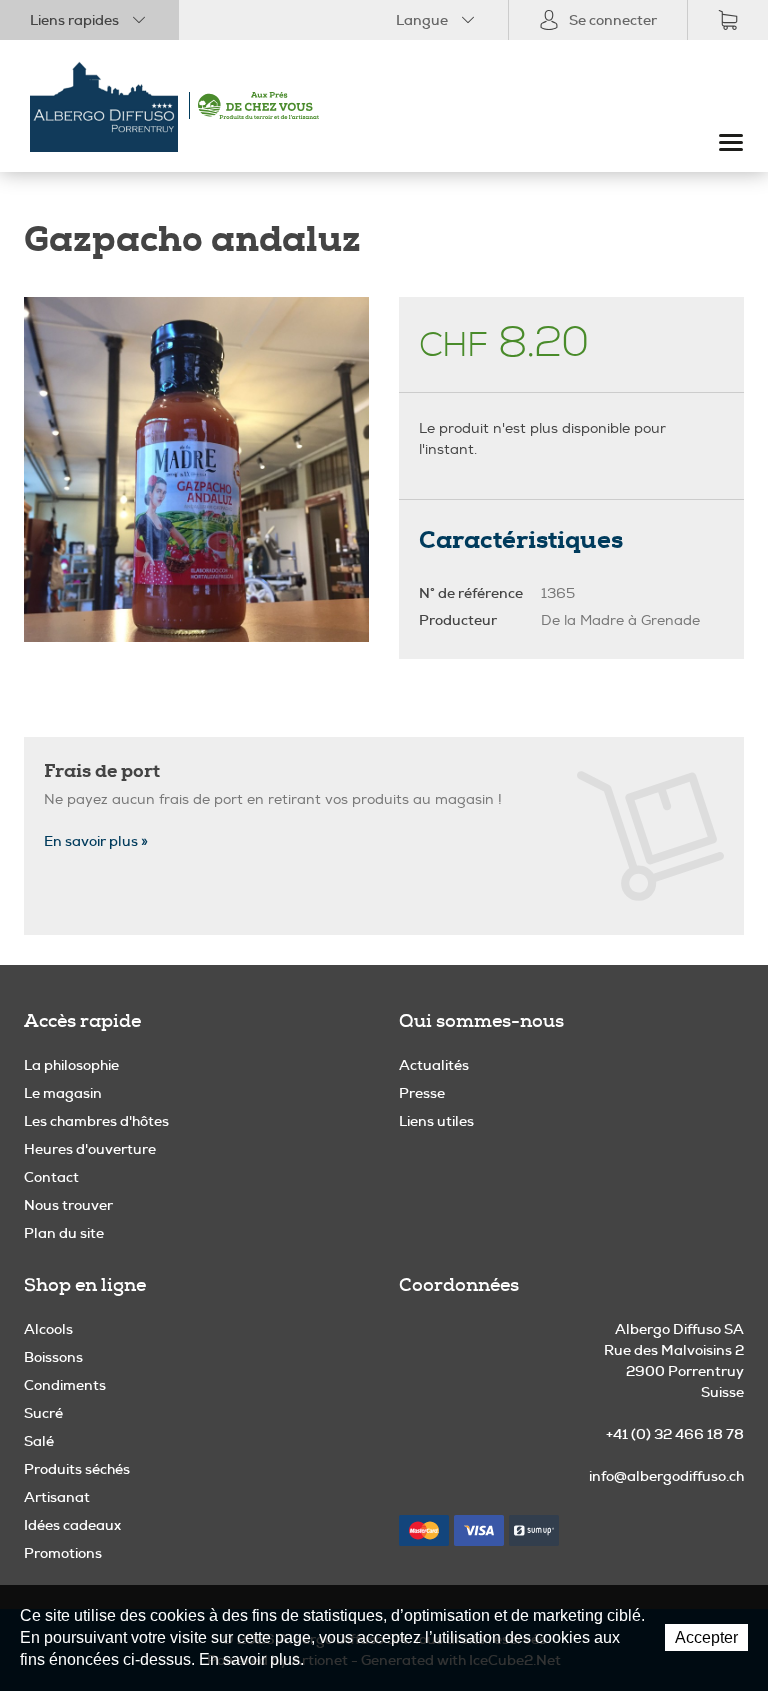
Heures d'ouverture (90, 1149)
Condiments (65, 1385)
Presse (422, 1093)
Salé (39, 1441)
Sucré (43, 1413)
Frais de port (102, 771)
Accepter (706, 1637)
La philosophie (71, 1065)
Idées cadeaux (72, 1525)
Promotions (63, 1553)
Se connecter (613, 20)
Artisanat (57, 1497)
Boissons (53, 1357)
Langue (422, 20)
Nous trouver (68, 1205)
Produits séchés (77, 1469)
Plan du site (64, 1233)
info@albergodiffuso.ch (666, 1476)
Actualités (434, 1065)
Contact (51, 1177)
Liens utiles (436, 1121)
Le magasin (63, 1093)
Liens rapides (74, 20)
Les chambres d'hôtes (96, 1121)
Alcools (48, 1329)
